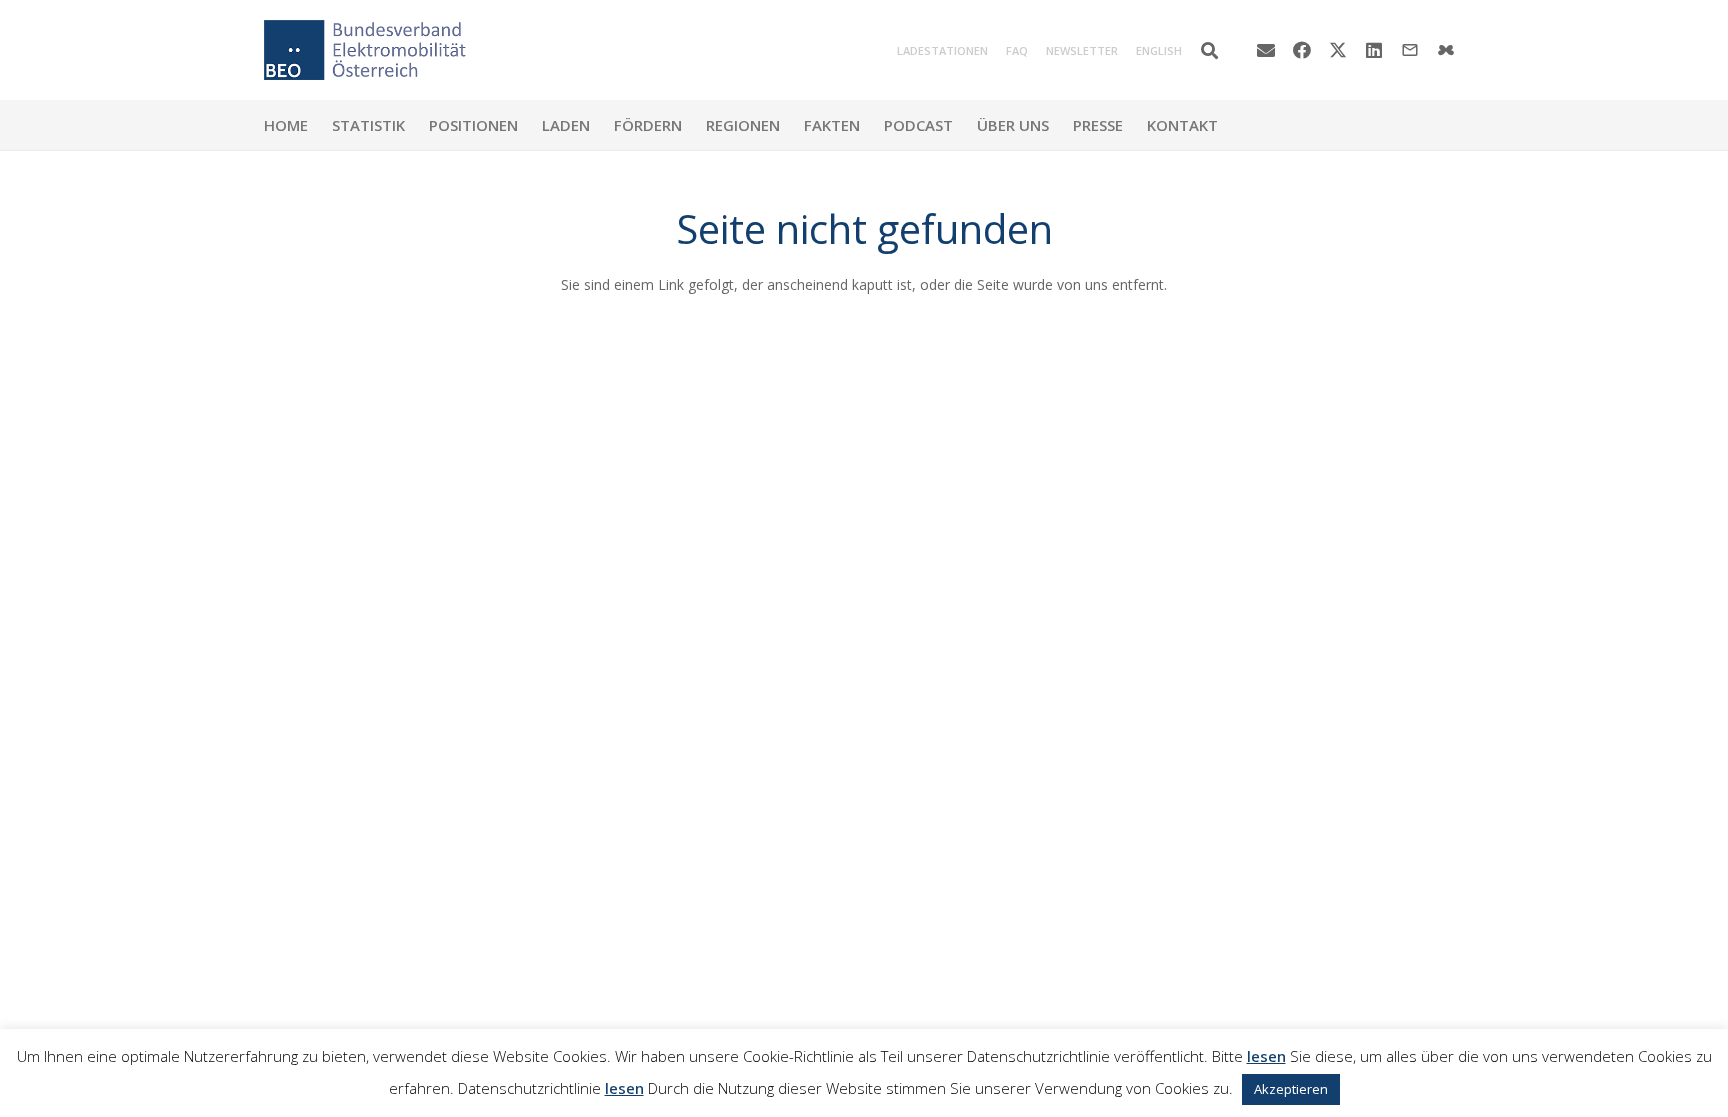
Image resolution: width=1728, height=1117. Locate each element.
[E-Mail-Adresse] (1266, 50)
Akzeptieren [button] (1291, 1089)
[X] (1338, 50)
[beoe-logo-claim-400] (365, 50)
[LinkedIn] (1374, 50)
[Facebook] (1302, 50)
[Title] (1446, 50)
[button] (1209, 50)
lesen (1266, 1056)
